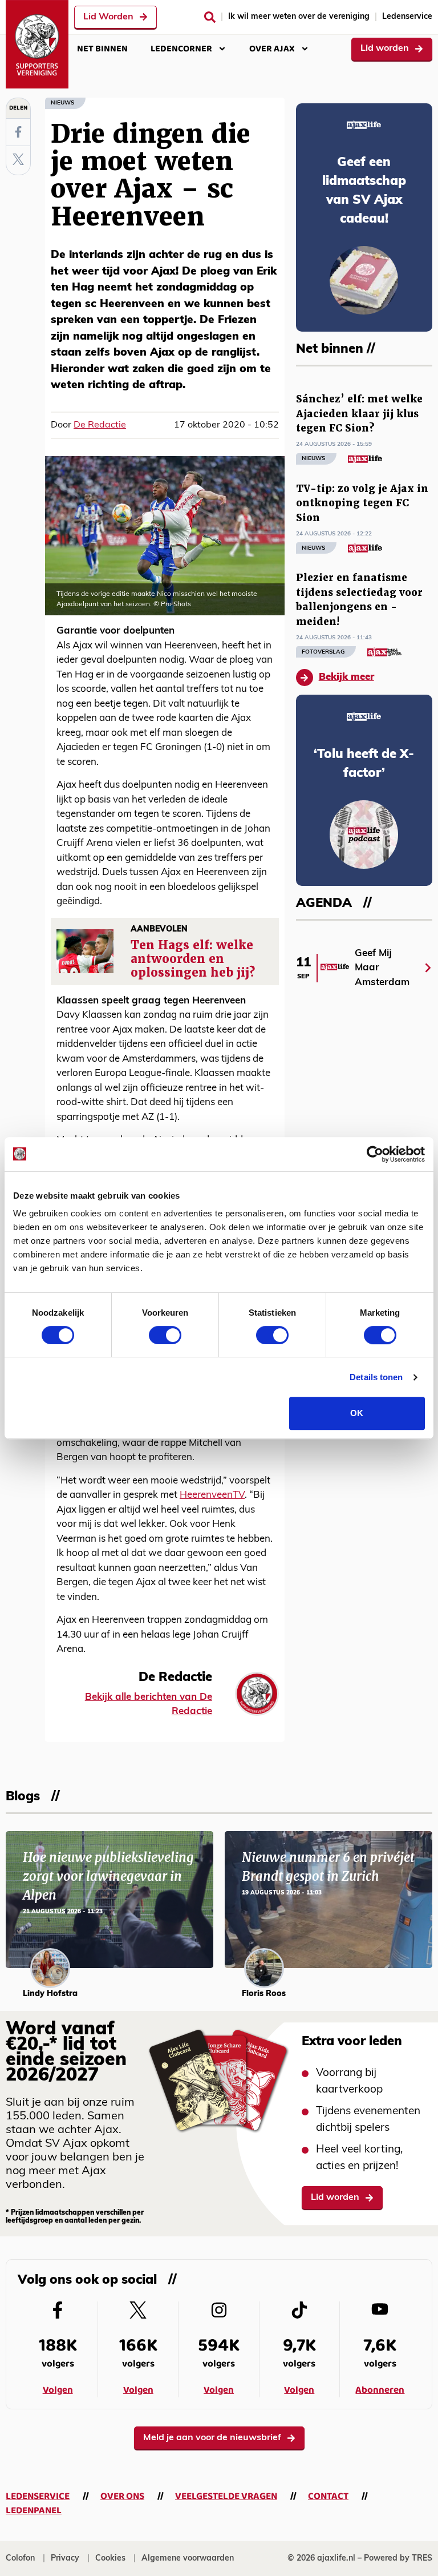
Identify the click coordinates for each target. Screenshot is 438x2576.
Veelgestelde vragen (226, 2496)
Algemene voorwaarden (188, 2559)
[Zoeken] (210, 17)
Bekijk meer (346, 677)
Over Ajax (272, 49)
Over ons (122, 2496)
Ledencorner (181, 49)
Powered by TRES (398, 2559)
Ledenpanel (34, 2511)
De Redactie (100, 425)
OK (357, 1413)
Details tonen (376, 1377)
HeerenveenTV (212, 1495)
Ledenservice (407, 17)
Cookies (110, 2559)
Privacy (65, 2559)
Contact (328, 2496)
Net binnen (102, 49)
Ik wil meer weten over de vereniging (299, 17)
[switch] (165, 1335)
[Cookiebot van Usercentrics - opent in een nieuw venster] (375, 1154)
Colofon (20, 2559)
